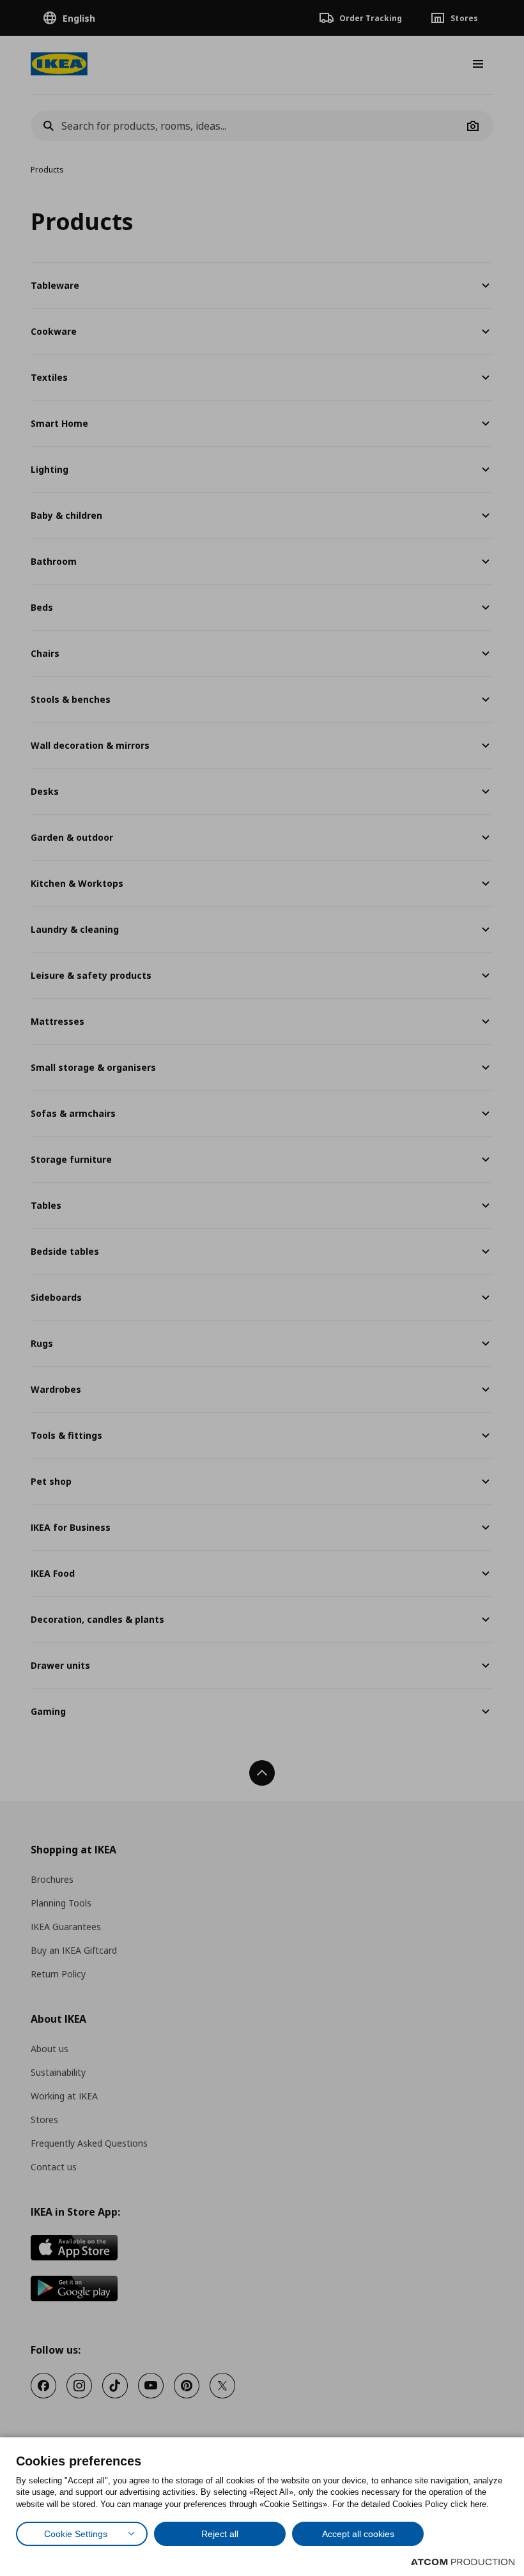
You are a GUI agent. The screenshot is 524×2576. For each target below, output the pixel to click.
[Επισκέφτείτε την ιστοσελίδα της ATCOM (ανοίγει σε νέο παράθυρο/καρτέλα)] (463, 2562)
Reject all (220, 2534)
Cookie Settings (76, 2534)
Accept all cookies (358, 2534)
